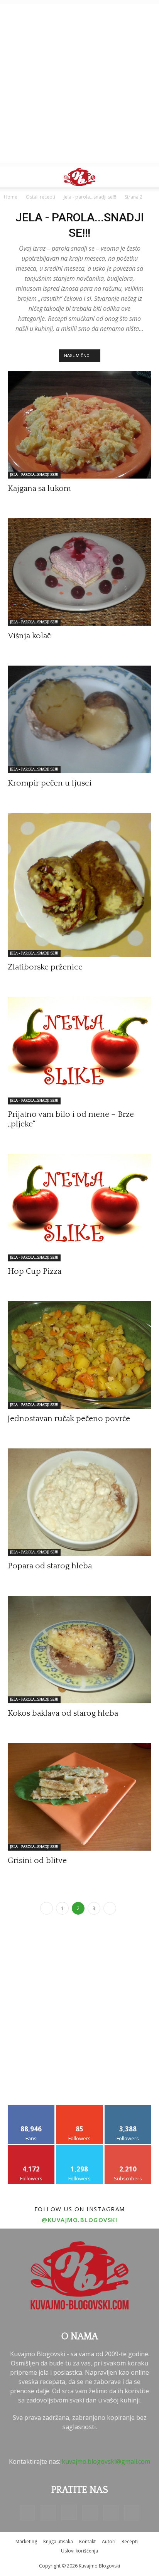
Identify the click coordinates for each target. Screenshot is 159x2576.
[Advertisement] (79, 83)
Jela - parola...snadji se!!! (90, 197)
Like (31, 2108)
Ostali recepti (41, 197)
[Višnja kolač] (79, 572)
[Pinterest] (90, 2513)
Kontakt (87, 2541)
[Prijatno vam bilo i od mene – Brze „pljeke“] (79, 1051)
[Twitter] (111, 2513)
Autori (109, 2541)
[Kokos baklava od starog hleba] (79, 1650)
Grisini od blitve (37, 1860)
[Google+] (48, 2513)
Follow (80, 2108)
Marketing (26, 2541)
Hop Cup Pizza (35, 1271)
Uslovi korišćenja (79, 2551)
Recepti (130, 2541)
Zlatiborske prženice (45, 967)
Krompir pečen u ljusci (50, 783)
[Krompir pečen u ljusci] (79, 719)
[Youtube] (132, 2513)
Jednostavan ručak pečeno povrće (69, 1419)
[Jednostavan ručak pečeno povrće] (79, 1355)
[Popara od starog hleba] (79, 1502)
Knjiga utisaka (58, 2541)
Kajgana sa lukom (39, 488)
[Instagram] (69, 2512)
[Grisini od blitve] (79, 1797)
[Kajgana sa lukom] (79, 425)
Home (11, 197)
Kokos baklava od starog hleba (63, 1713)
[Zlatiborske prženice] (79, 885)
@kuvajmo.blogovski (79, 2220)
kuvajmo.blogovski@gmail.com (106, 2461)
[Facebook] (27, 2513)
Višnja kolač (29, 636)
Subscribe (128, 2148)
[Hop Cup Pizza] (79, 1208)
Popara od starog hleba (50, 1566)
